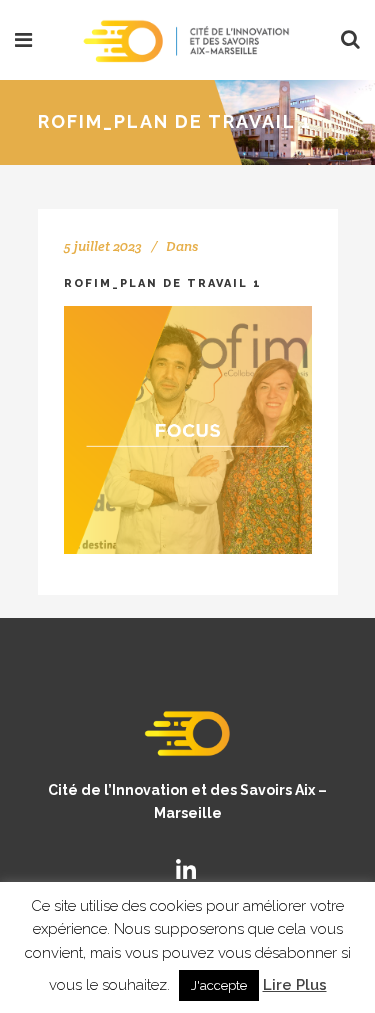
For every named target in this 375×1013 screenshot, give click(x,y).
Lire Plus (295, 985)
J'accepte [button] (219, 985)
